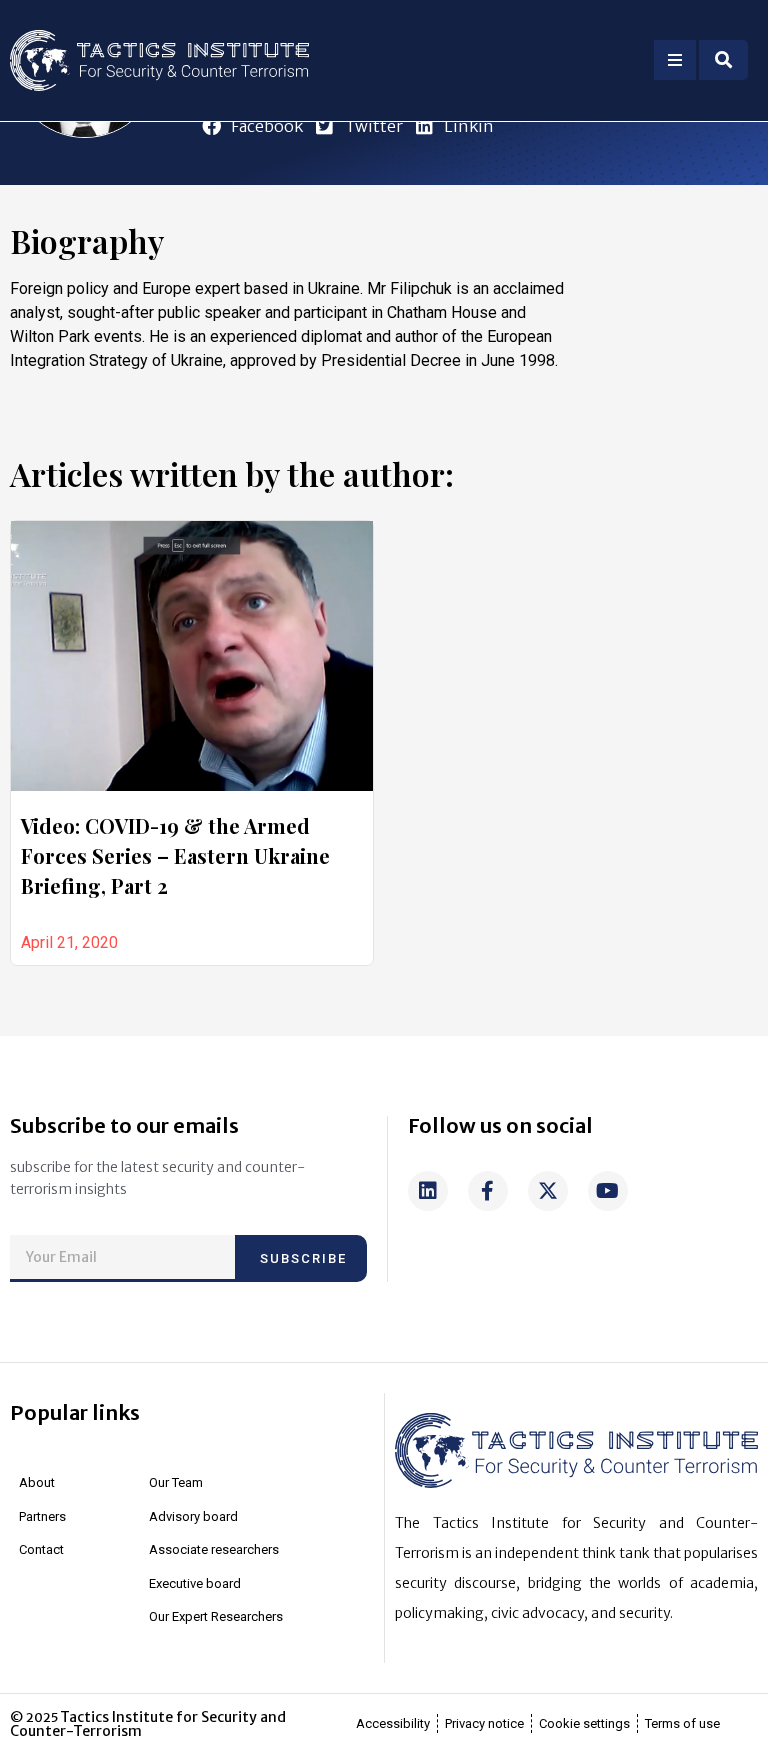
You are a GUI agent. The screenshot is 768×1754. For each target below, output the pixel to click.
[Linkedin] (428, 1191)
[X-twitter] (548, 1191)
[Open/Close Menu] (675, 60)
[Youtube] (608, 1191)
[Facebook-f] (488, 1191)
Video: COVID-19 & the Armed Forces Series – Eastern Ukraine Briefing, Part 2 (175, 855)
